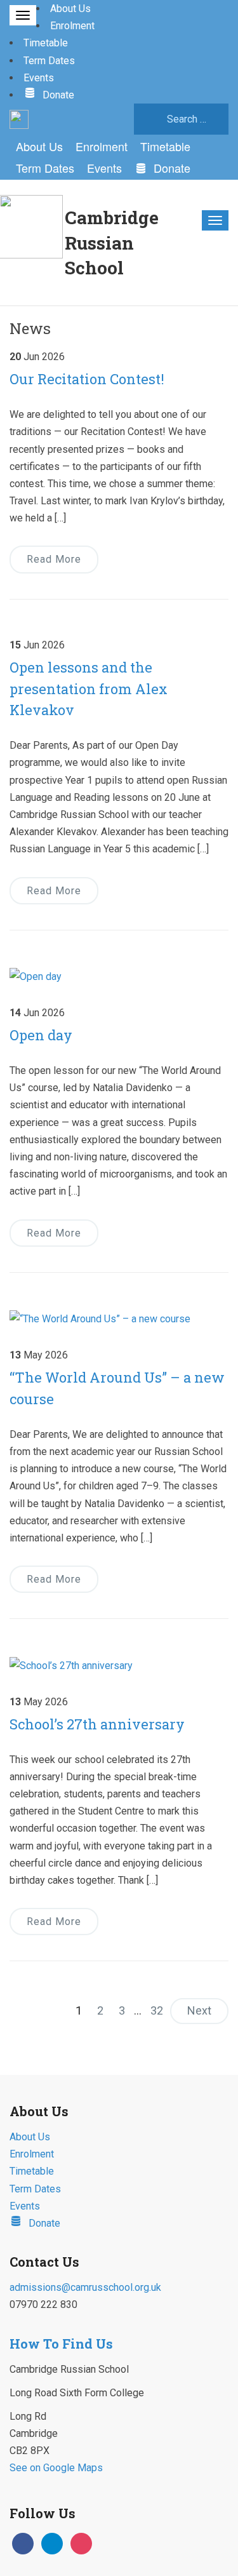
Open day (41, 1035)
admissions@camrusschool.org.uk (85, 2287)
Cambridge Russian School (112, 242)
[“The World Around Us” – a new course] (100, 1318)
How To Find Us (61, 2344)
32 (157, 2010)
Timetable (46, 43)
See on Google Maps (56, 2468)
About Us (70, 9)
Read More (54, 891)
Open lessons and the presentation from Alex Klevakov (89, 689)
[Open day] (36, 976)
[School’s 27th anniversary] (71, 1664)
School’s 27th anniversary (97, 1724)
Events (39, 78)
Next (199, 2010)
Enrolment (72, 26)
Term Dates (49, 61)
